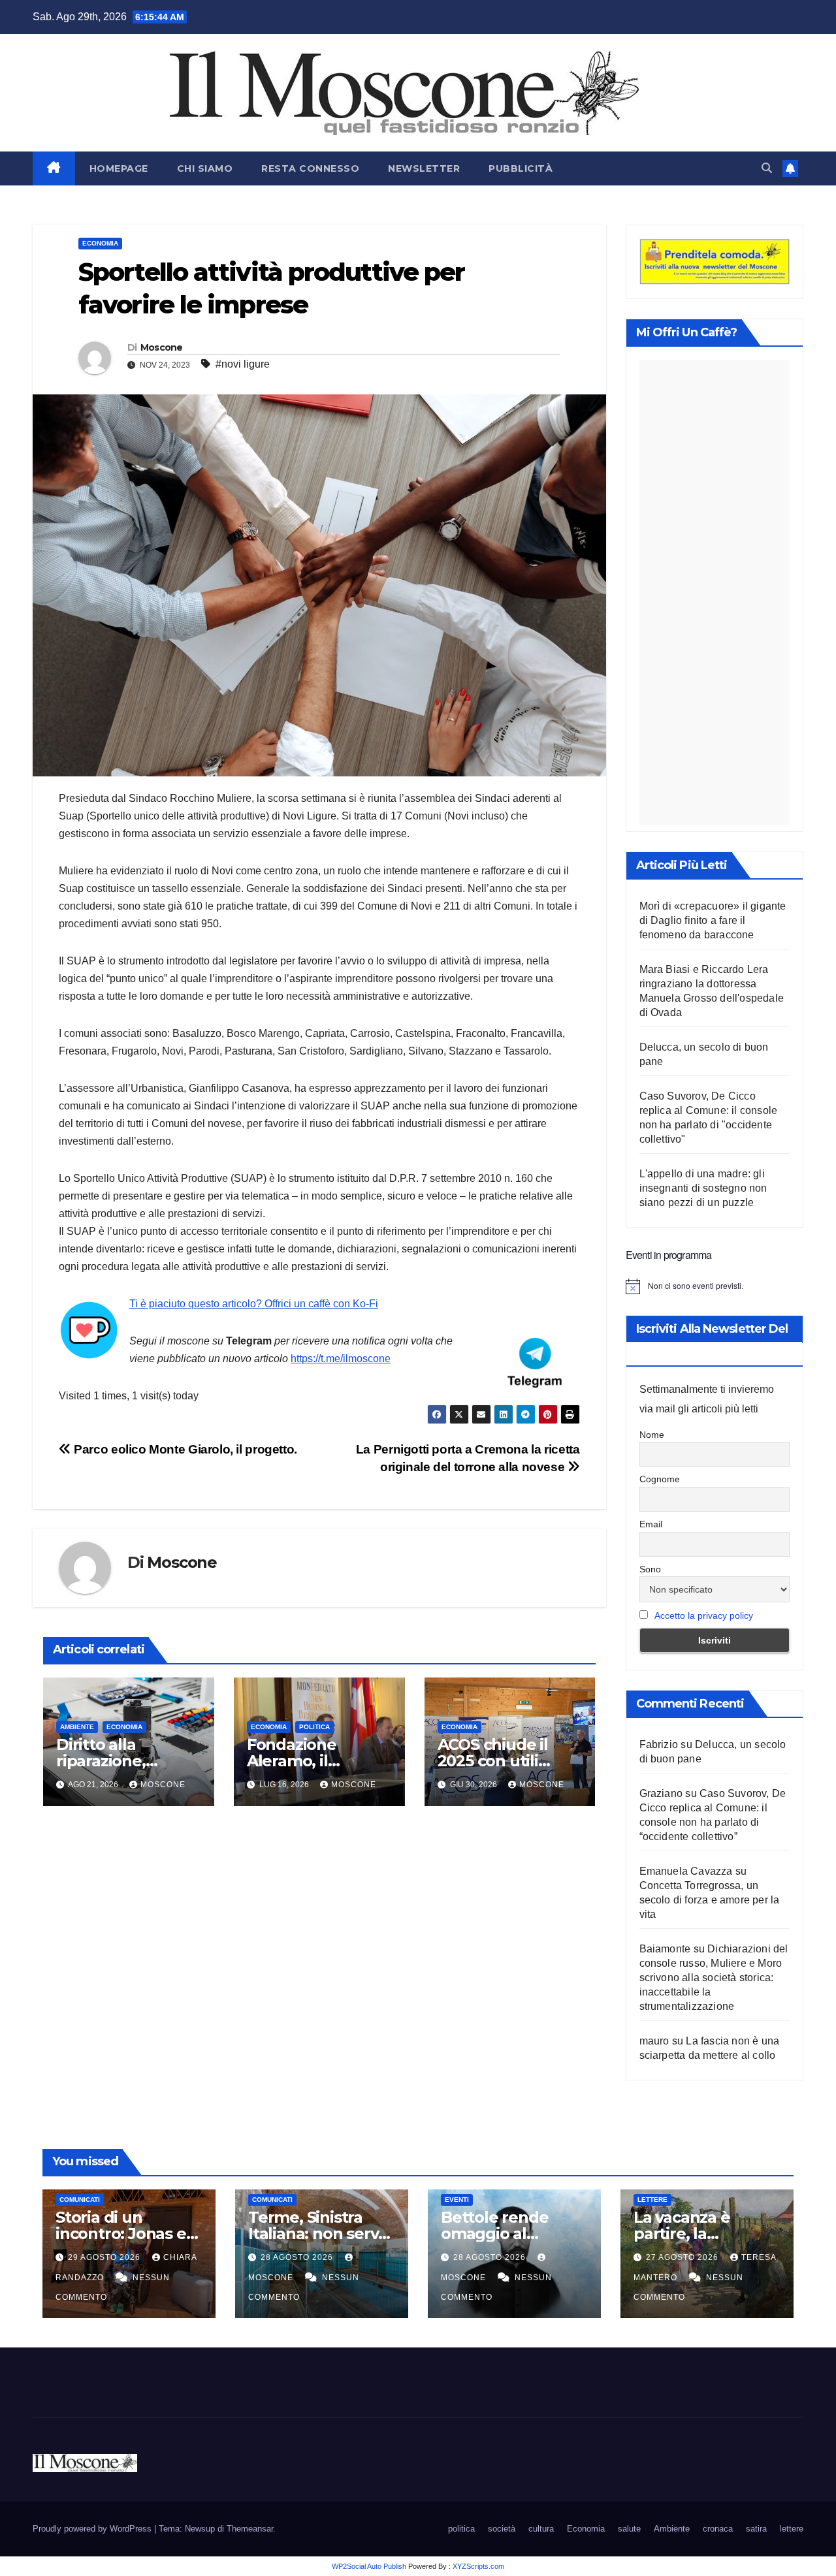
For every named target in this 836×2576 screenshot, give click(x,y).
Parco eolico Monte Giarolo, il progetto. (184, 1449)
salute (629, 2529)
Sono (650, 1569)
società (502, 2529)
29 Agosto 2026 (105, 2257)
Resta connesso (310, 168)
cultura (541, 2529)
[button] (767, 168)
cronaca (718, 2529)
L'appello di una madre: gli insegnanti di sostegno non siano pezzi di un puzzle (703, 1188)
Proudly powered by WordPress (93, 2529)
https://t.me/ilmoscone (341, 1359)
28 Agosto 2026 (298, 2257)
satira (756, 2529)
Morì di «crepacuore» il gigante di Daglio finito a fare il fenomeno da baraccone (713, 920)
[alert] (715, 1286)
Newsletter (424, 168)
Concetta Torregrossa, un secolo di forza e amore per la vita (710, 1900)
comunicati (80, 2200)
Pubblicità (521, 168)
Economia (100, 243)
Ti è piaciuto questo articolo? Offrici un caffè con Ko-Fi (254, 1304)
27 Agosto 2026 (683, 2257)
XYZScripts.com (478, 2566)
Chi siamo (205, 168)
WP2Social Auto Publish (369, 2566)
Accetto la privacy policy (704, 1615)
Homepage (119, 168)
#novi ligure (243, 364)
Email (651, 1524)
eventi (457, 2200)
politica (314, 1727)
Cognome (660, 1479)
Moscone (162, 347)
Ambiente (77, 1727)
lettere (652, 2200)
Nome (652, 1435)
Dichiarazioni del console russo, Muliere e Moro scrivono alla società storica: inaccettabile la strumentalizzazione (714, 1978)
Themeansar (250, 2529)
